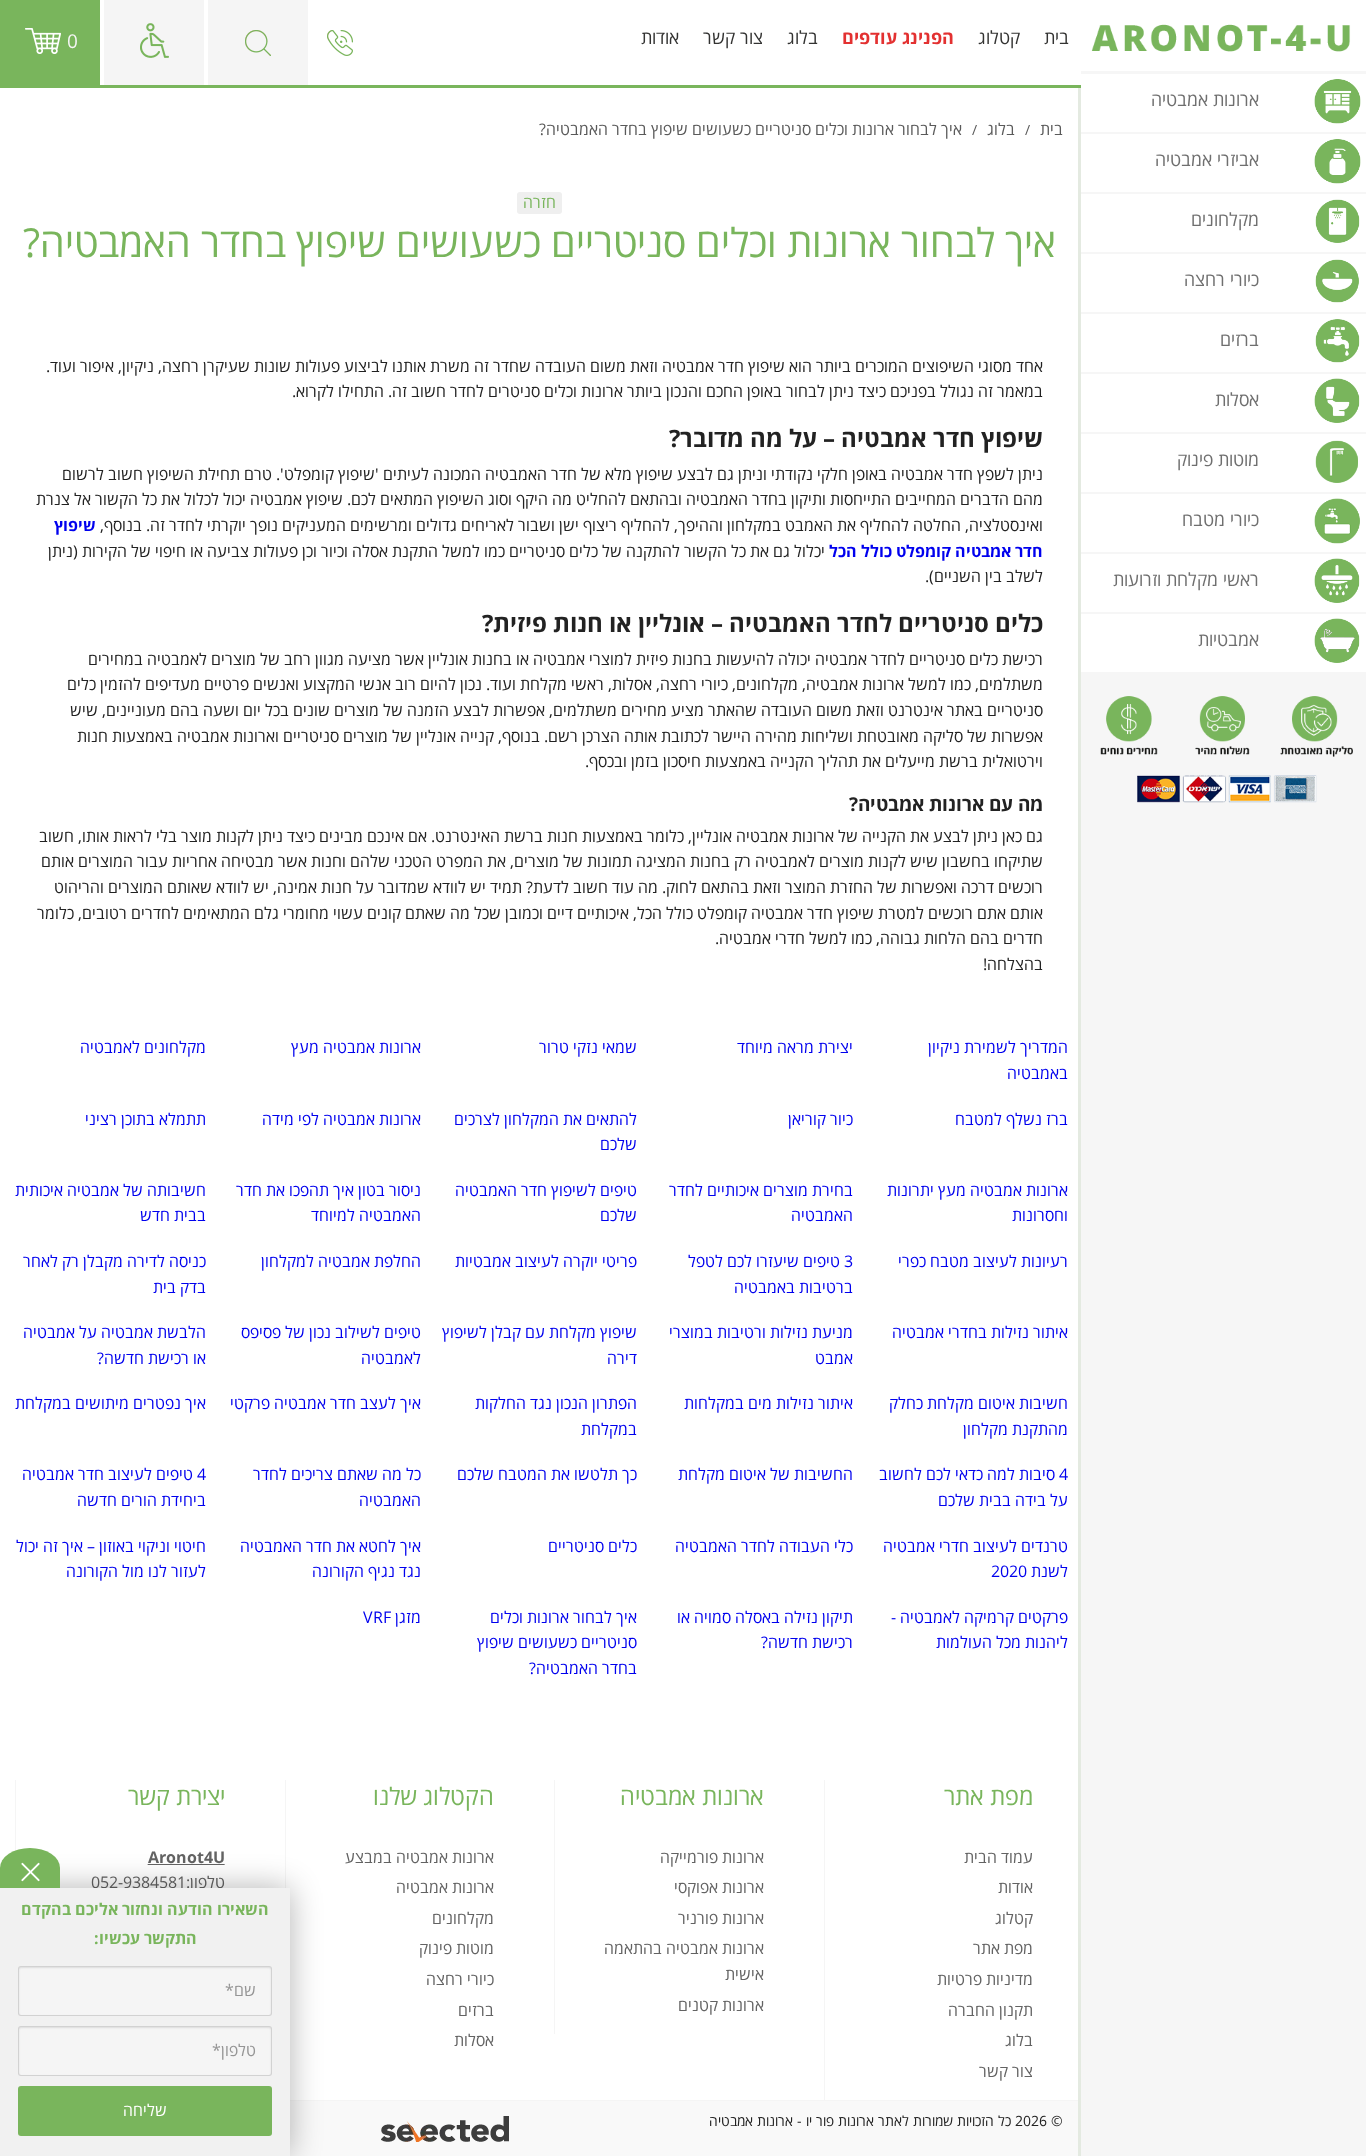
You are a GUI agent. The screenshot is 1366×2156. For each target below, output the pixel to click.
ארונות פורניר (721, 1919)
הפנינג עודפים (898, 39)
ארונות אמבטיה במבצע (419, 1858)
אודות (660, 38)
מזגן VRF (392, 1618)
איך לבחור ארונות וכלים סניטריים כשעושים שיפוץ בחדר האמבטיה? (557, 1643)
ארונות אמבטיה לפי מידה (341, 1120)
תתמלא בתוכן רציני (145, 1120)
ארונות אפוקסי (719, 1888)
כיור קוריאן (820, 1120)
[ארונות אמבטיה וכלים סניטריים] (1223, 38)
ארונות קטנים (721, 2006)
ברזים (476, 2011)
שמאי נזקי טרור (588, 1048)
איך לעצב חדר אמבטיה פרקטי (325, 1404)
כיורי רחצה (460, 1980)
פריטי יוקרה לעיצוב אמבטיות (546, 1262)
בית (1056, 38)
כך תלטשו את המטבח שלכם (547, 1475)
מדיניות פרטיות (985, 1980)
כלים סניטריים (592, 1547)
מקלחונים (463, 1919)
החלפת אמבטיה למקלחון (341, 1262)
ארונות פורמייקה (712, 1858)
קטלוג (999, 38)
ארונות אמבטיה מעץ (356, 1048)
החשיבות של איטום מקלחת (765, 1475)
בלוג (802, 38)
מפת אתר (1003, 1949)
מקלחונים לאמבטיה (143, 1048)
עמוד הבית (998, 1858)
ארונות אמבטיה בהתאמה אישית (684, 1962)
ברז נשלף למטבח (1011, 1120)
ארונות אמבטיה (445, 1888)
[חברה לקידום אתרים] (446, 2128)
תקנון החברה (990, 2011)
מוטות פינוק (456, 1949)
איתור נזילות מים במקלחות (768, 1404)
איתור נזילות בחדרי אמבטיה (980, 1333)
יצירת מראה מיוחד (795, 1048)
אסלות (474, 2041)
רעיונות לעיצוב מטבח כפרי (983, 1262)
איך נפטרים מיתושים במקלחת (110, 1404)
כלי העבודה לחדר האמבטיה (764, 1547)
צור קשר (733, 38)
